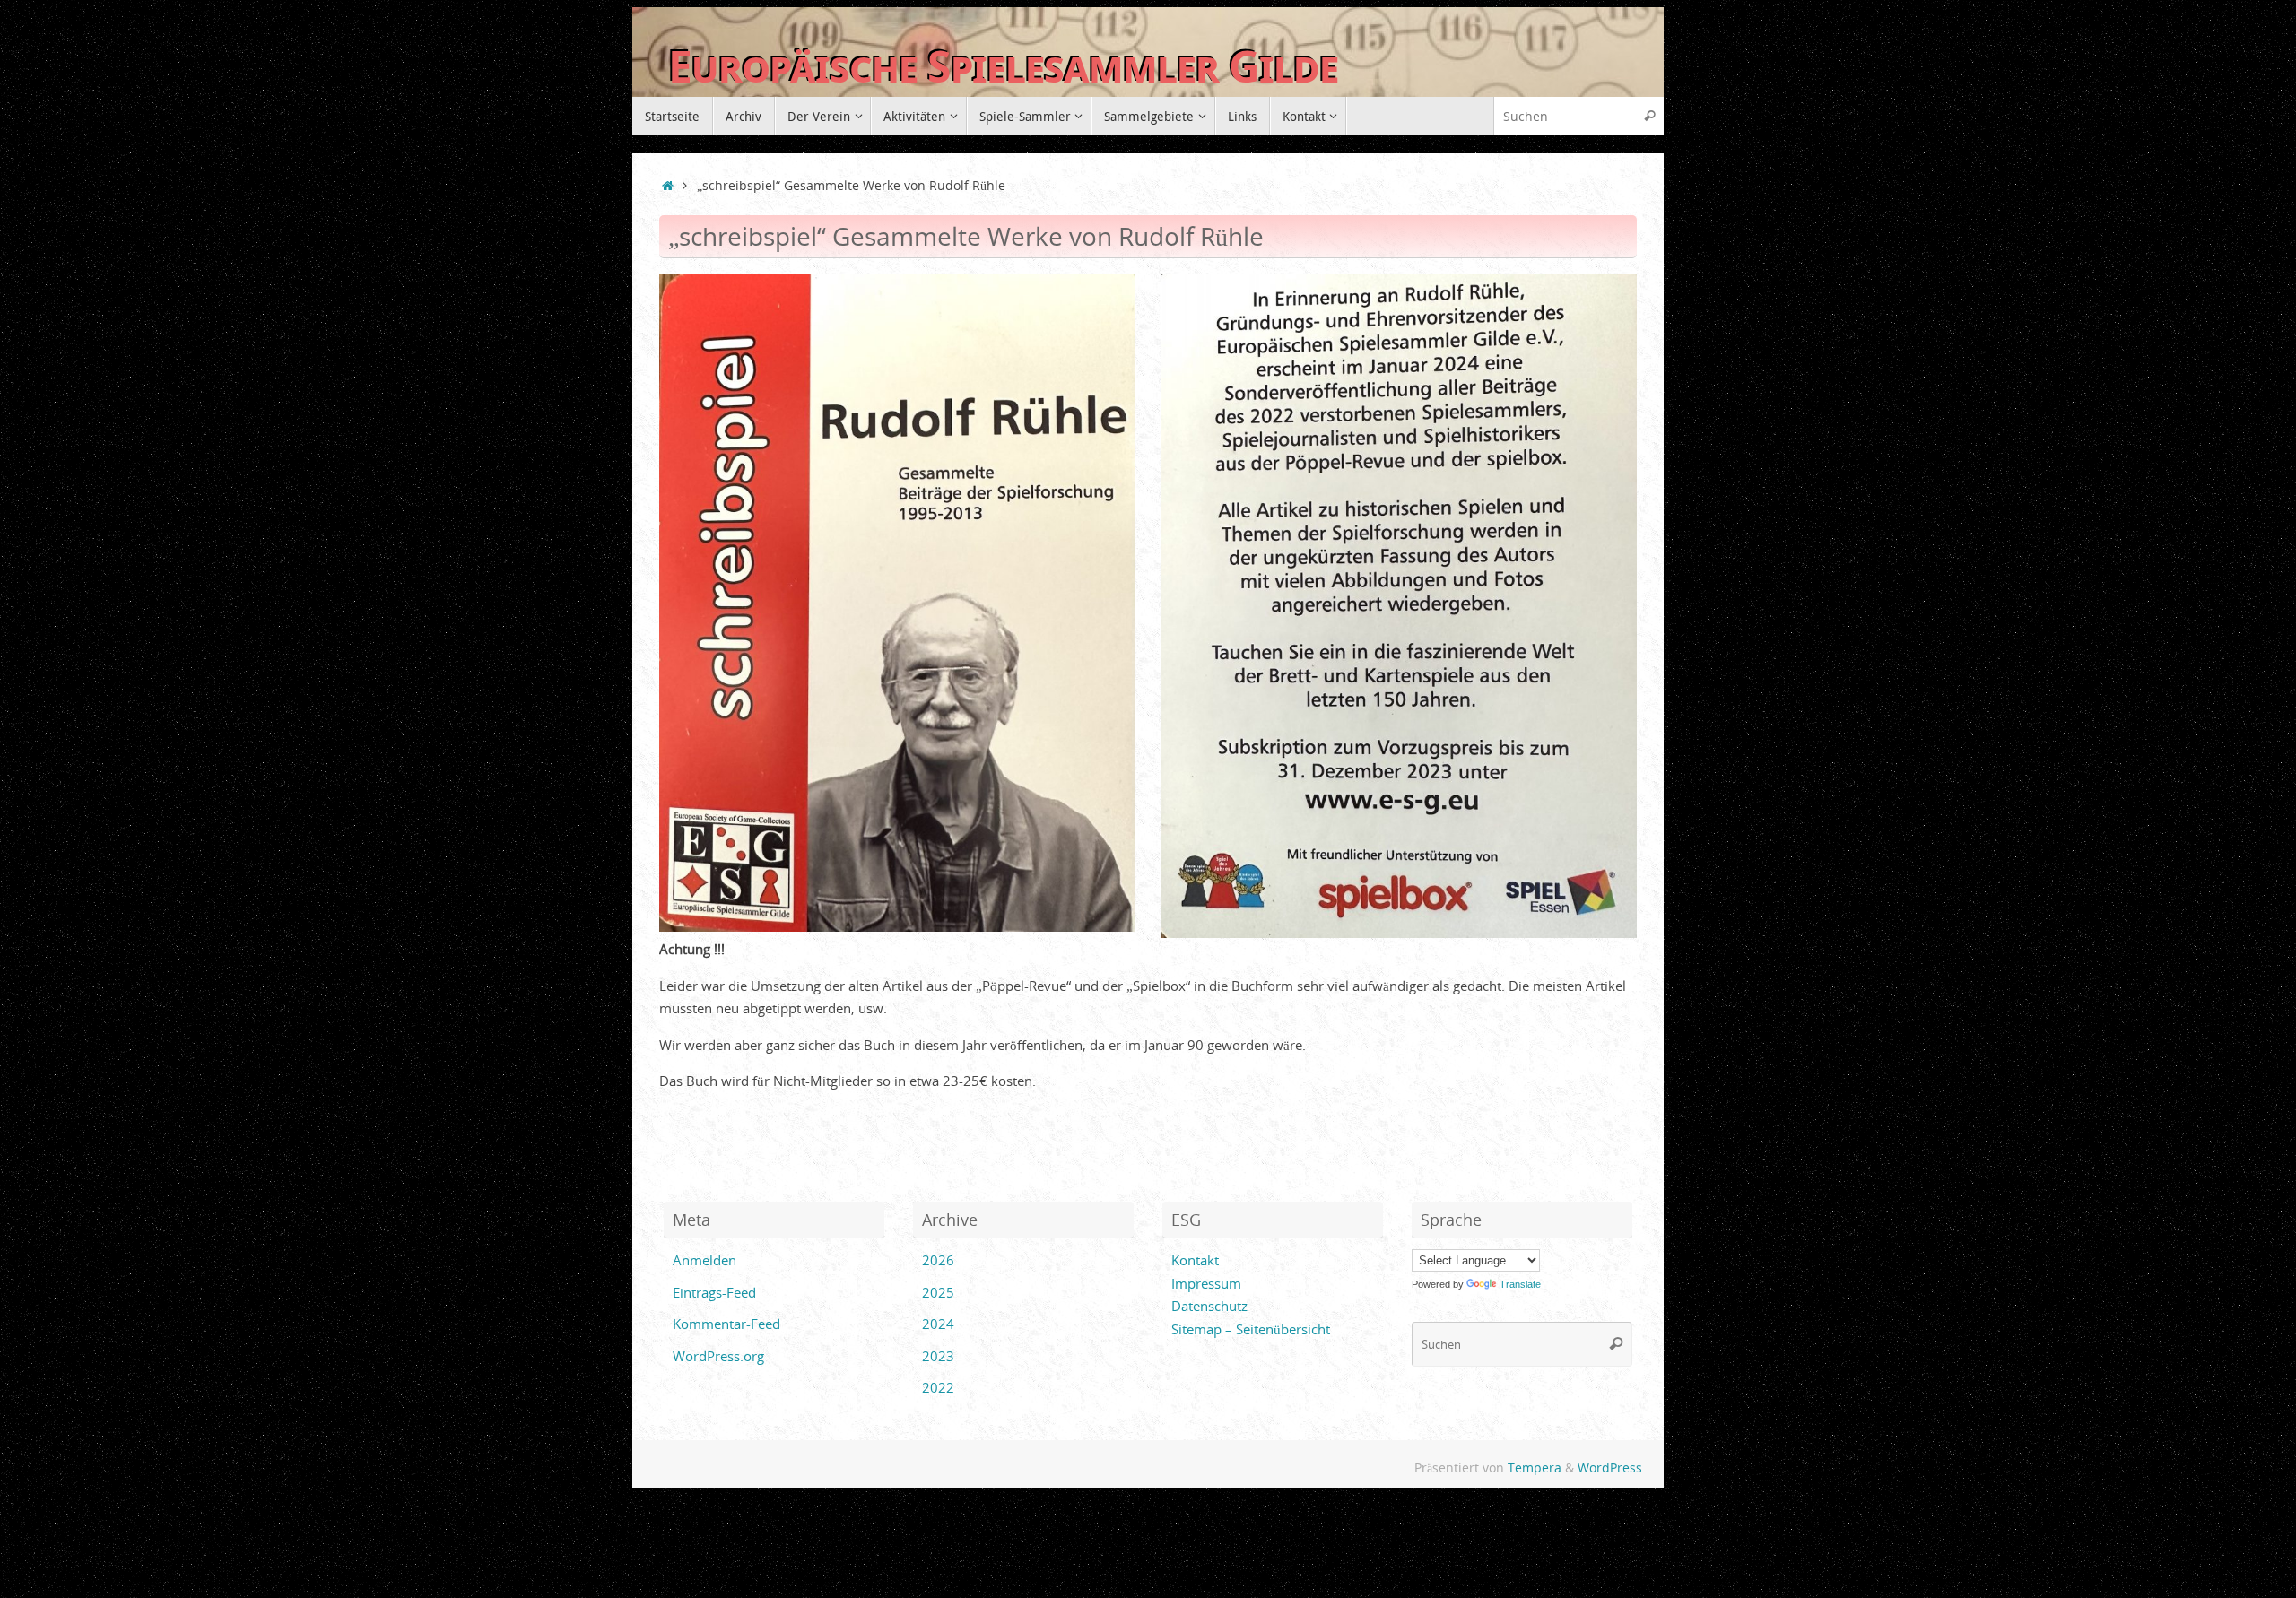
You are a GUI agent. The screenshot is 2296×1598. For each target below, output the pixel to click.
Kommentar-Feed (726, 1324)
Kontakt (1195, 1260)
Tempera (1535, 1468)
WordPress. (1612, 1468)
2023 (938, 1356)
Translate (1520, 1284)
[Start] (668, 186)
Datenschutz (1209, 1306)
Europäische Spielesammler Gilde (1003, 67)
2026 (938, 1260)
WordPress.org (718, 1356)
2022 (938, 1387)
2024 (938, 1324)
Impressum (1206, 1283)
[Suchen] (1649, 116)
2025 (938, 1292)
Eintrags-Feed (714, 1292)
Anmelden (704, 1260)
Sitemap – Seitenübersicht (1251, 1329)
